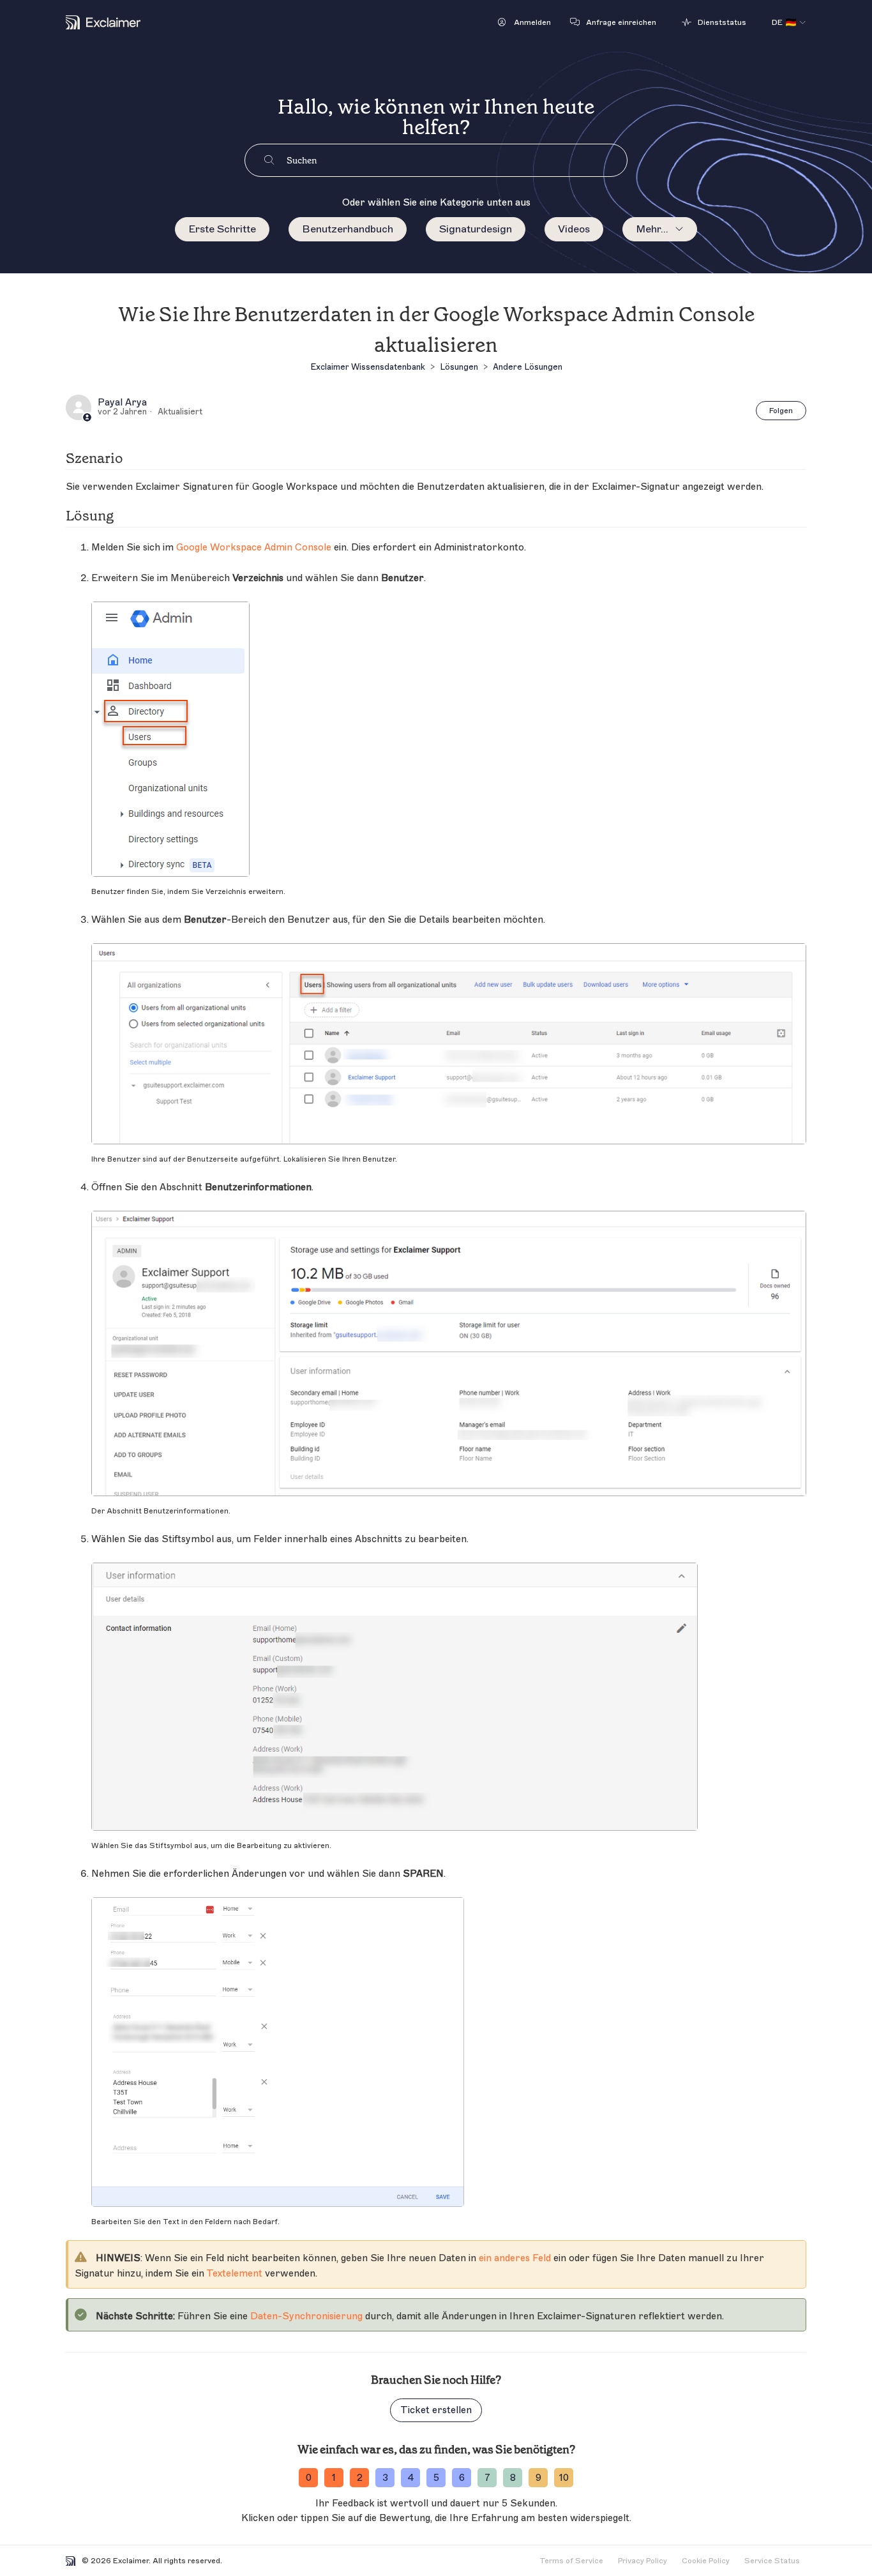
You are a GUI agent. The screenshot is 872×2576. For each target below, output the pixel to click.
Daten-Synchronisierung (306, 2316)
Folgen (781, 411)
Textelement (234, 2274)
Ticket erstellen (436, 2410)
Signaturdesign (476, 229)
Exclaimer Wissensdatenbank (368, 367)
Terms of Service (571, 2561)
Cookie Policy (706, 2561)
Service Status (772, 2561)
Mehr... (652, 229)
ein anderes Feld (515, 2258)
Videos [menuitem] (574, 229)
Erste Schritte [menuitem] (222, 229)
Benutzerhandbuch (348, 229)
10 (564, 2478)
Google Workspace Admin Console (254, 548)
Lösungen (459, 367)
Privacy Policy (643, 2561)
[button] (524, 22)
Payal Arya (122, 403)
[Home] (103, 22)
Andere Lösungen (528, 367)
